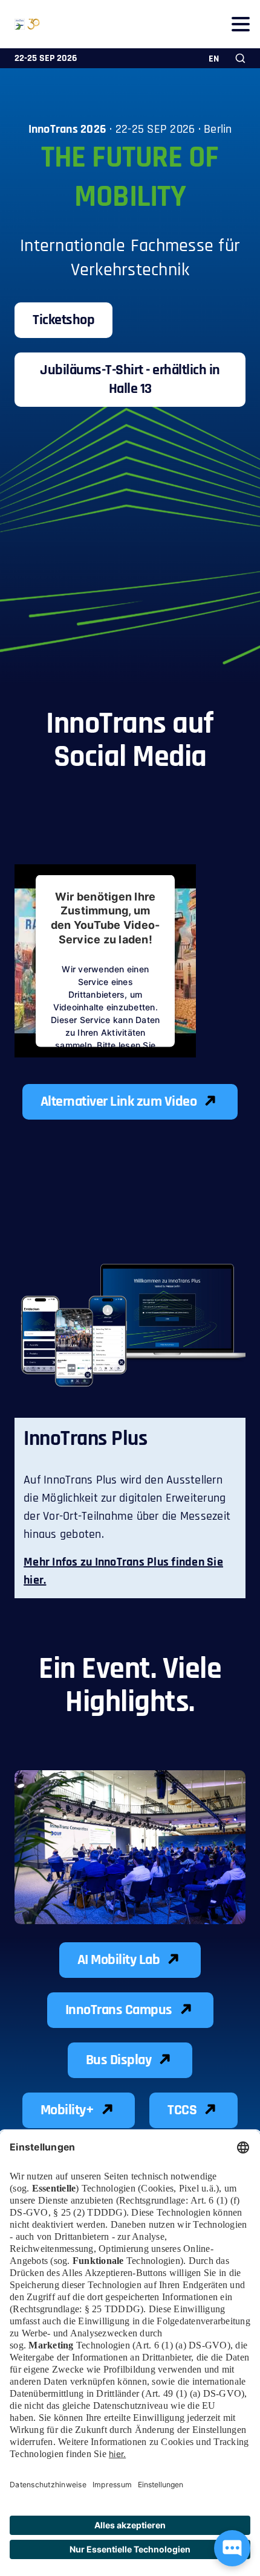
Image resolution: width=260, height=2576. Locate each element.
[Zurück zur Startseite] (20, 24)
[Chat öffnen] (232, 2548)
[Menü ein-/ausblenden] (240, 24)
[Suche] (240, 58)
